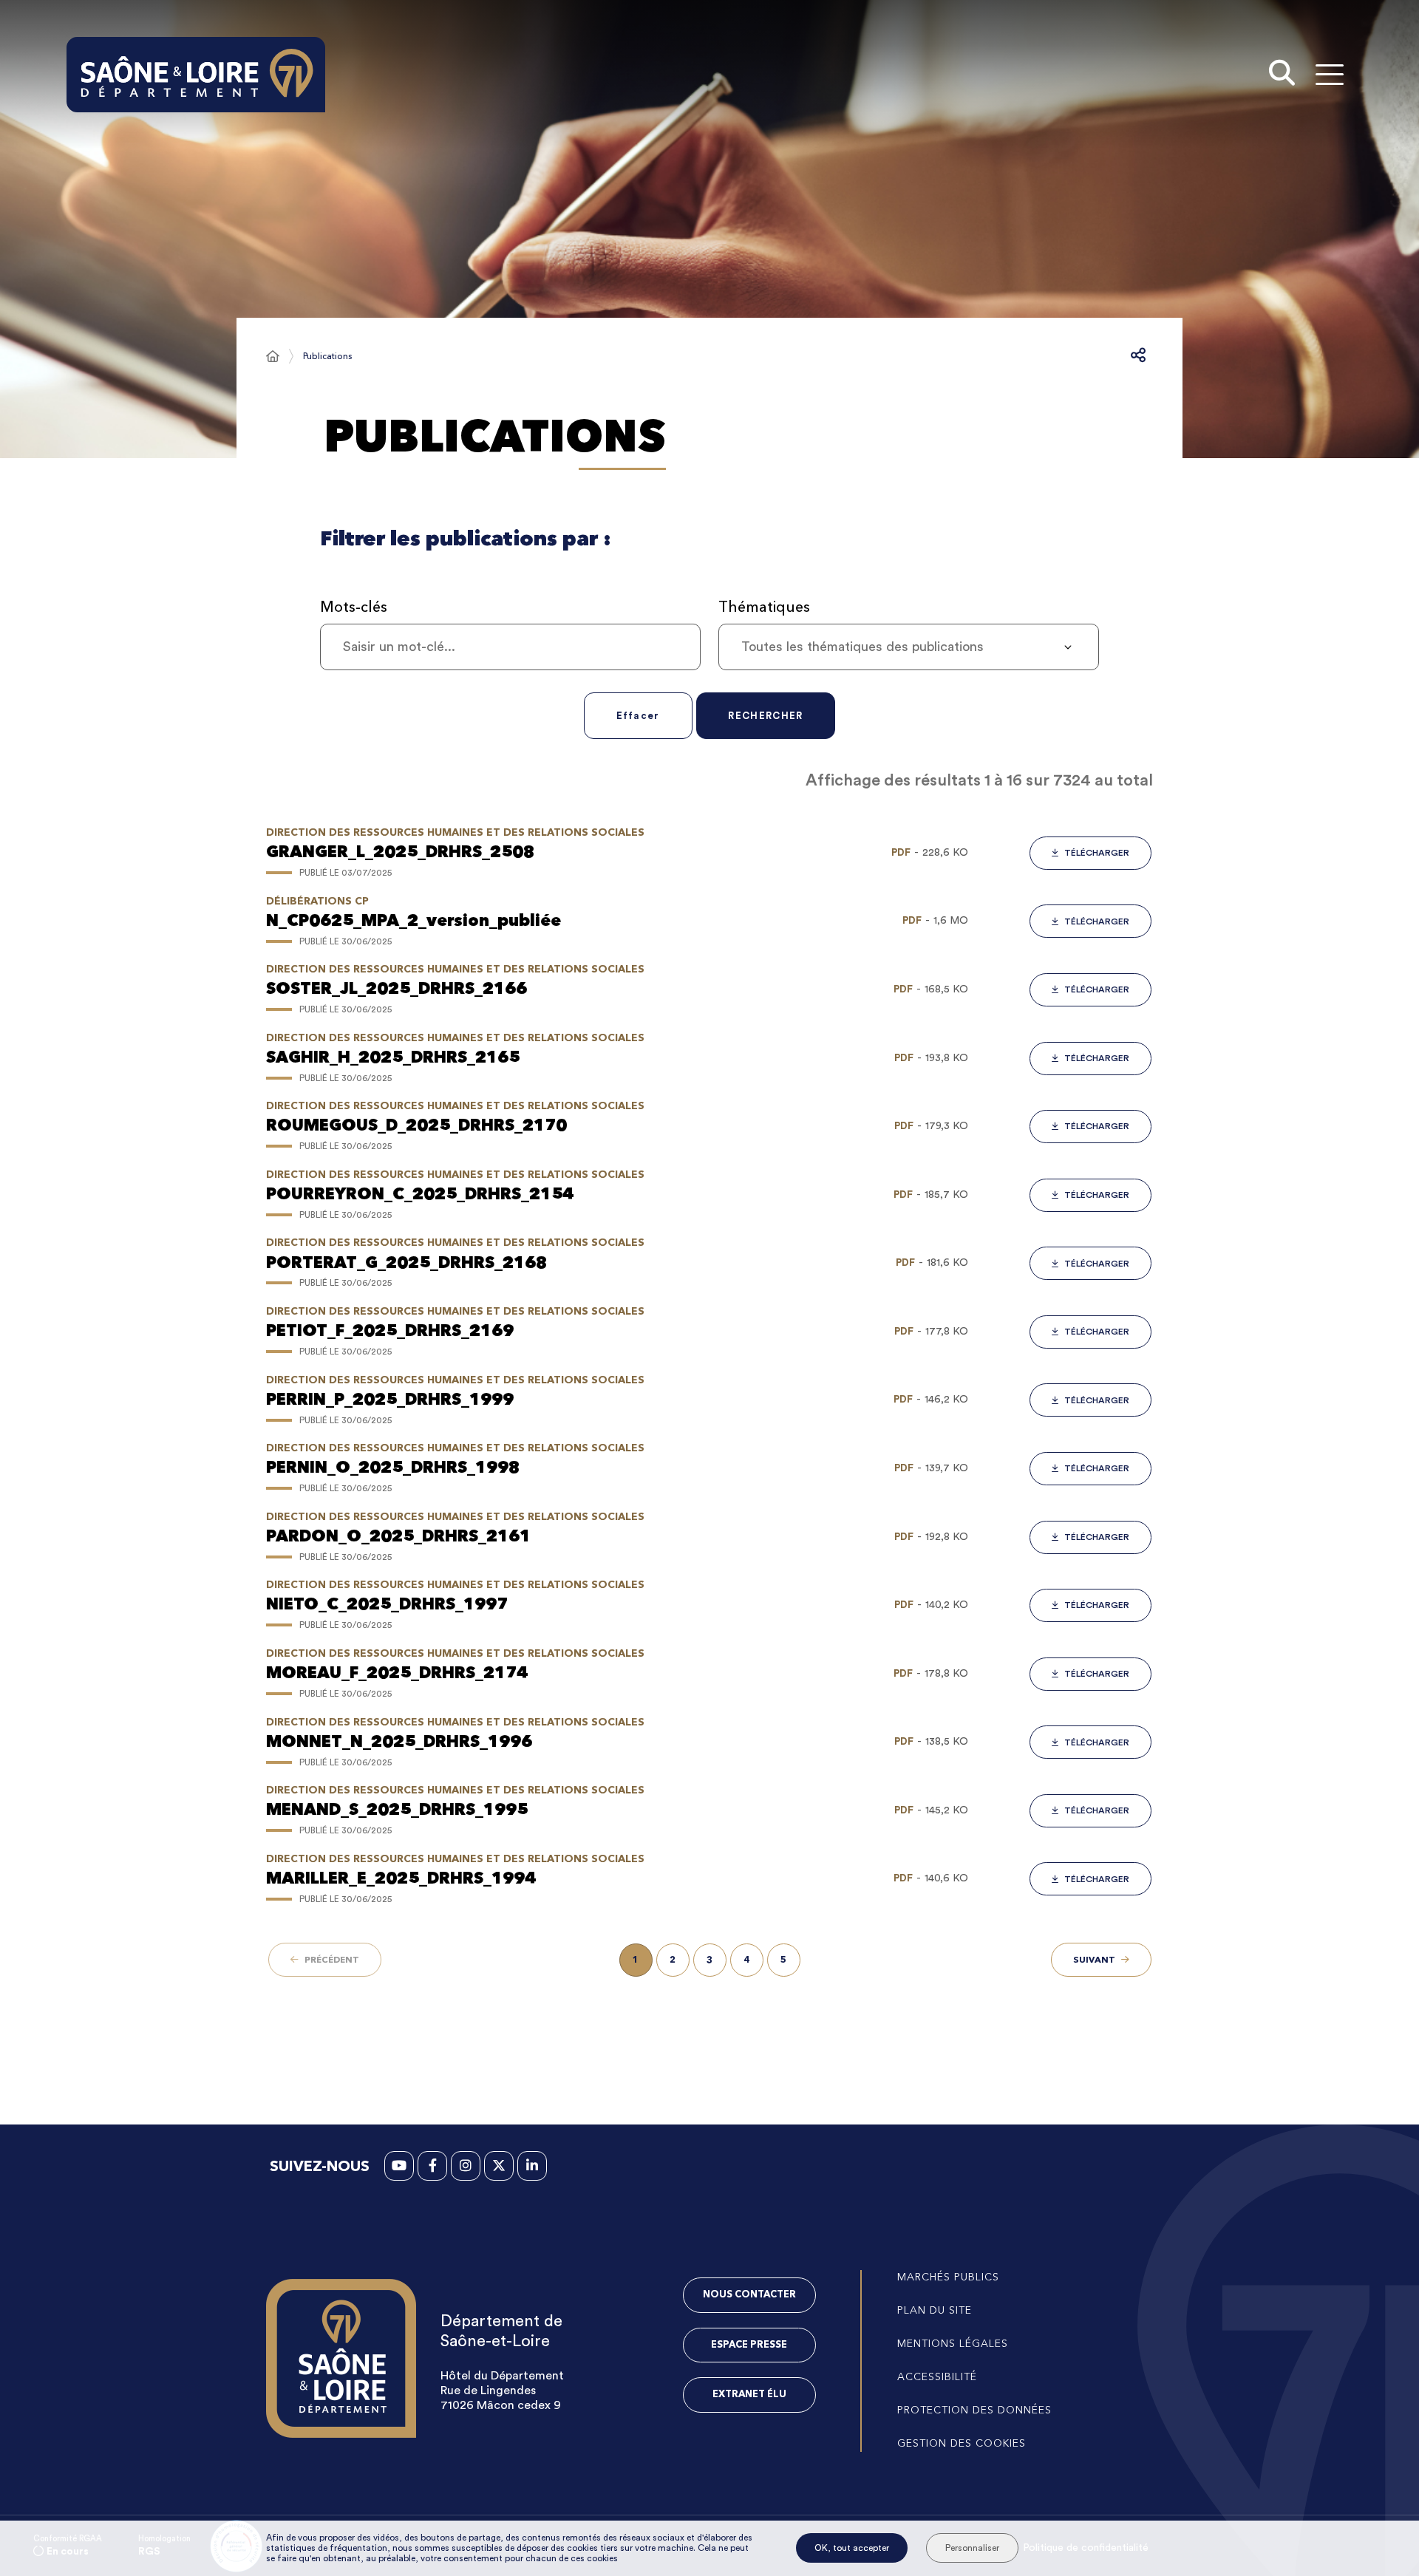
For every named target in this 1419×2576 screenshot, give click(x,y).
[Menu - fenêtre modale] (1329, 74)
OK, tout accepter (852, 2548)
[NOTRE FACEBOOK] (432, 2166)
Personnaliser (972, 2548)
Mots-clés (354, 607)
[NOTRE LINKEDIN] (532, 2166)
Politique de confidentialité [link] (1086, 2548)
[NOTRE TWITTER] (499, 2166)
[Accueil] (273, 356)
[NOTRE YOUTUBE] (399, 2166)
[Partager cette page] (1138, 356)
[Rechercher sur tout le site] (1282, 75)
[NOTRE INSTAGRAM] (466, 2166)
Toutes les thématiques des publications (862, 647)
